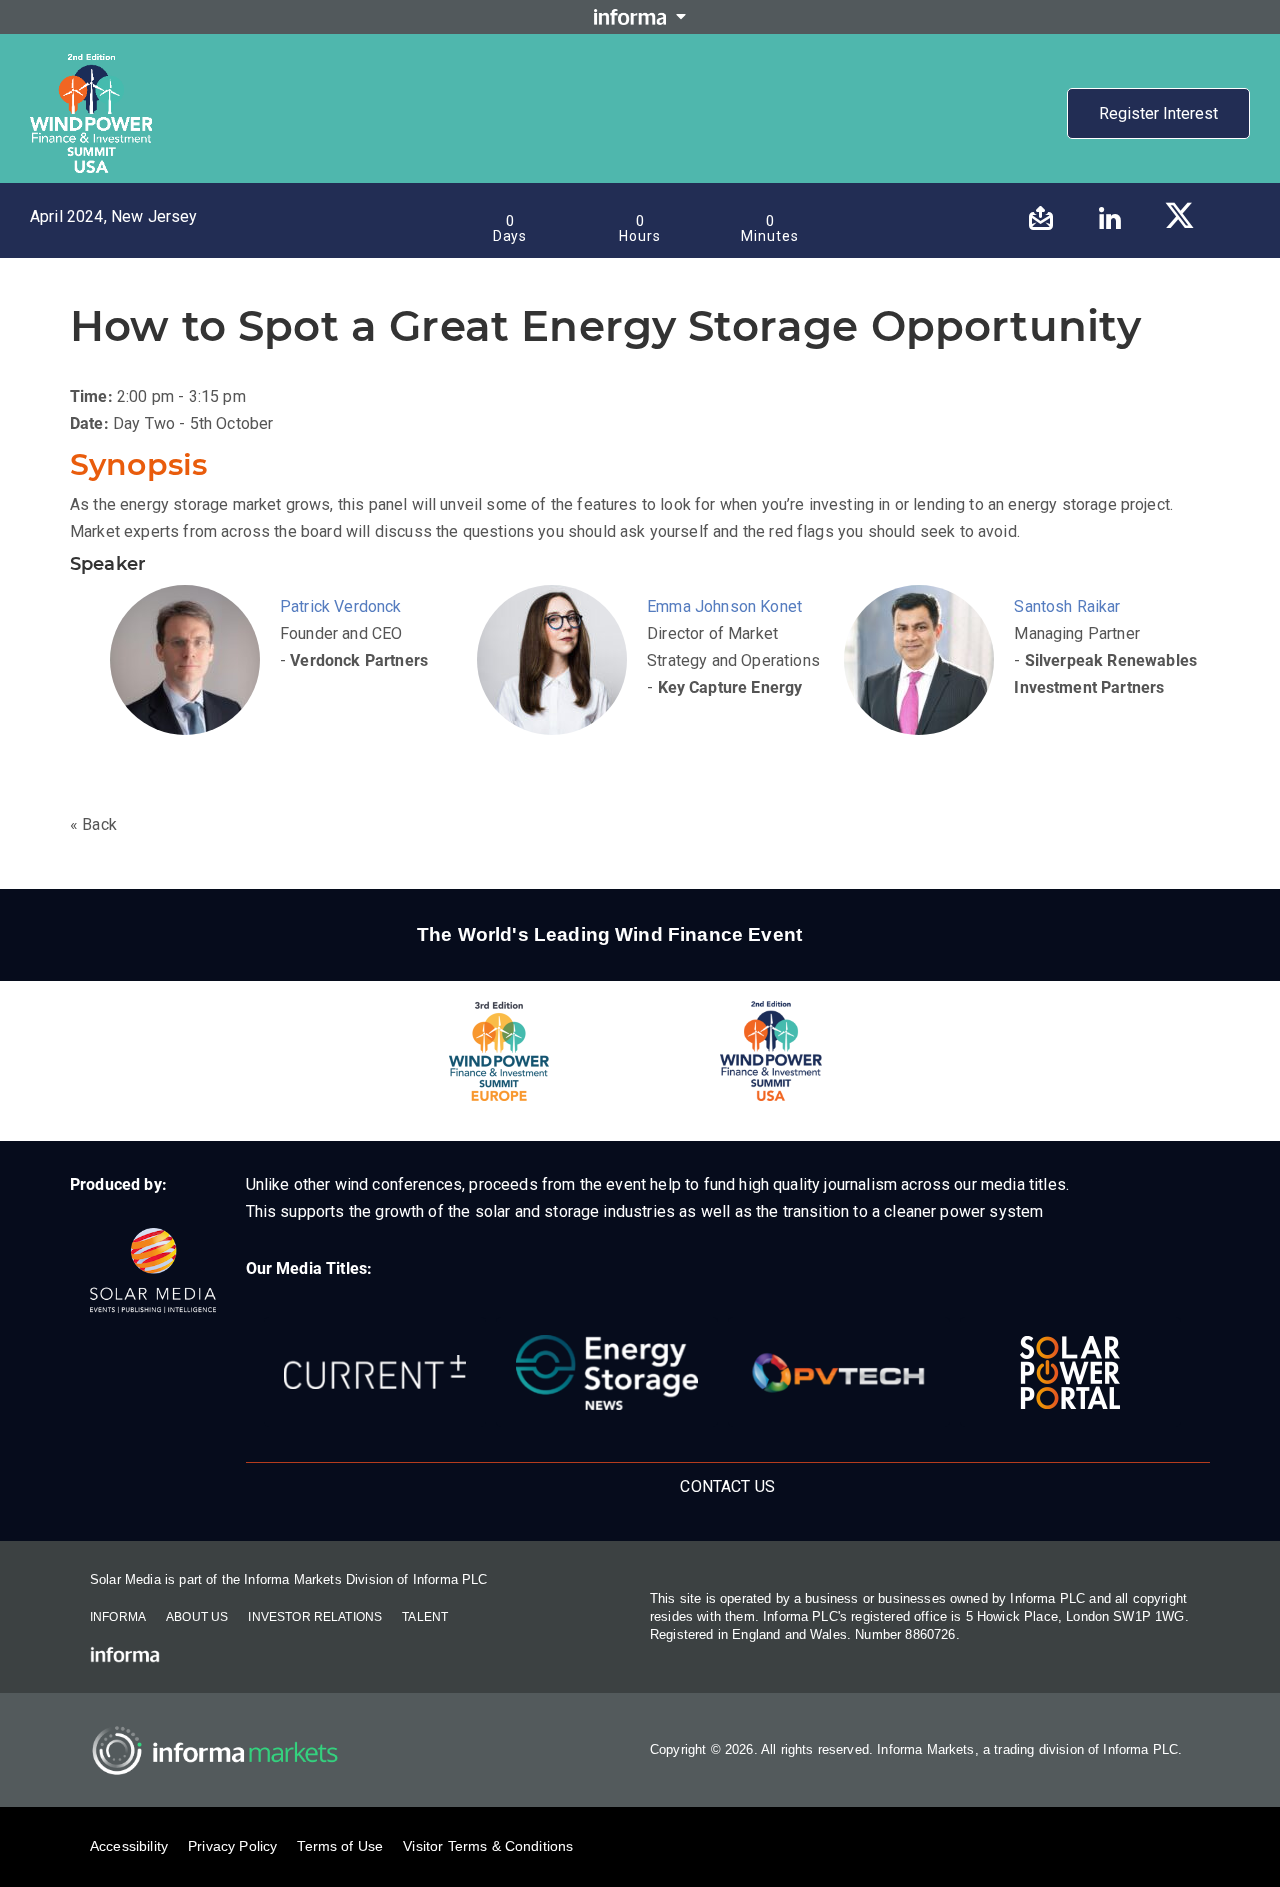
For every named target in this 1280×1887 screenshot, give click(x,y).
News (558, 137)
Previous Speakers (412, 91)
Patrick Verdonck (341, 606)
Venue (944, 91)
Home (182, 91)
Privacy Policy (232, 1846)
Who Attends (535, 91)
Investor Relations (315, 1617)
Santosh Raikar (1067, 606)
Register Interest (1158, 113)
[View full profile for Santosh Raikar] (924, 685)
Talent (425, 1617)
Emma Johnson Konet (724, 606)
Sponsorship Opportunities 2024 (701, 91)
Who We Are (864, 91)
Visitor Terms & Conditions (488, 1846)
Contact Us (1020, 91)
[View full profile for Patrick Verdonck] (190, 685)
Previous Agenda (277, 91)
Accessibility (129, 1846)
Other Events (637, 137)
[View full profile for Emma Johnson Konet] (557, 685)
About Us (197, 1617)
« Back (93, 824)
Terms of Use (340, 1846)
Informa (118, 1617)
